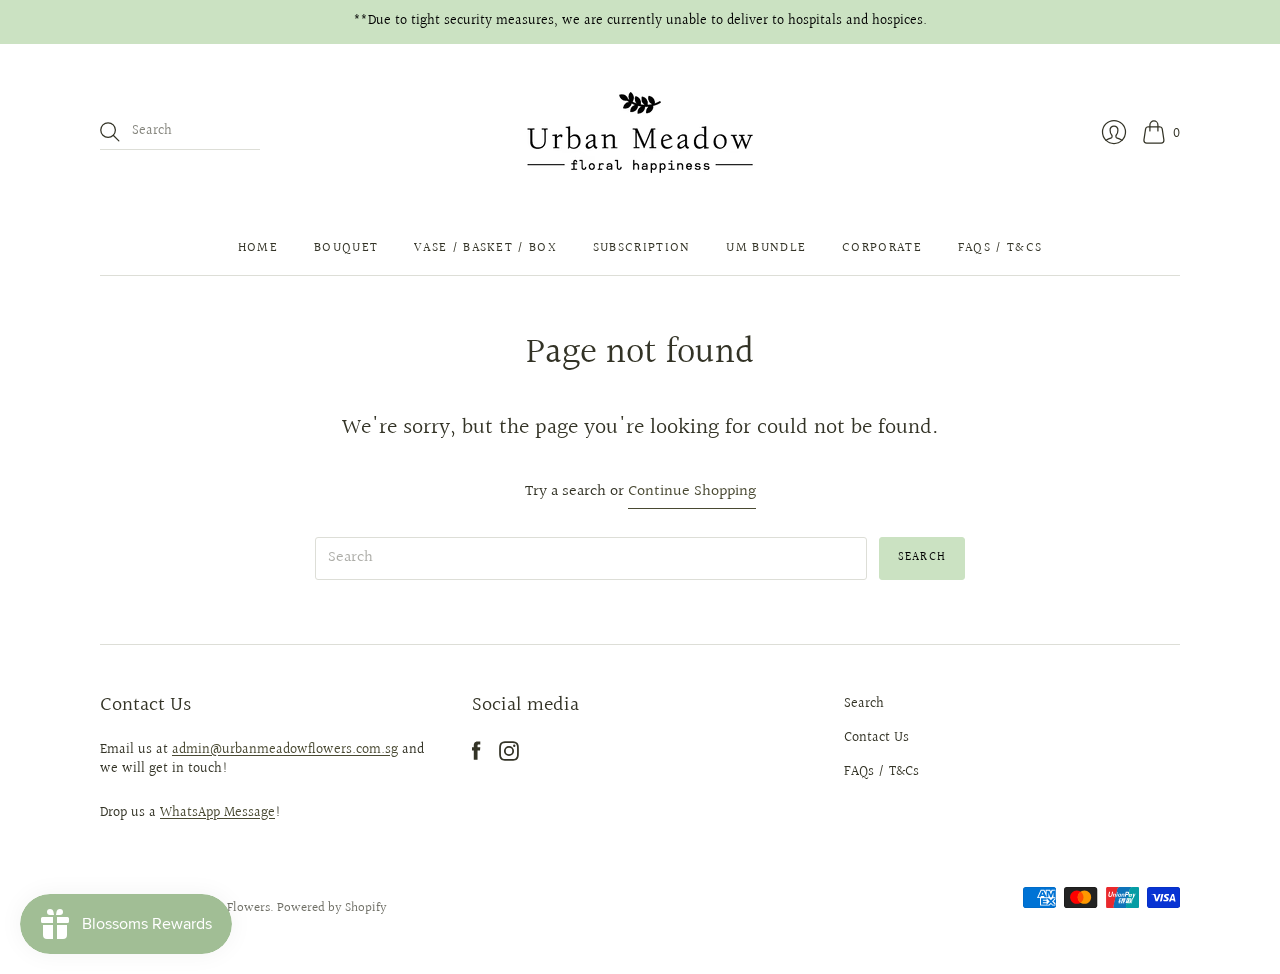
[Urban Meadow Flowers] (640, 132)
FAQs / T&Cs (1000, 248)
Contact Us (876, 738)
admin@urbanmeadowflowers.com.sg (285, 750)
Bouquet (346, 248)
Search (864, 704)
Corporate (882, 248)
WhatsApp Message (217, 813)
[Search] (110, 132)
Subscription (642, 248)
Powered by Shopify (332, 908)
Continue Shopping (692, 492)
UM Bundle (766, 248)
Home (258, 248)
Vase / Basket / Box (485, 248)
